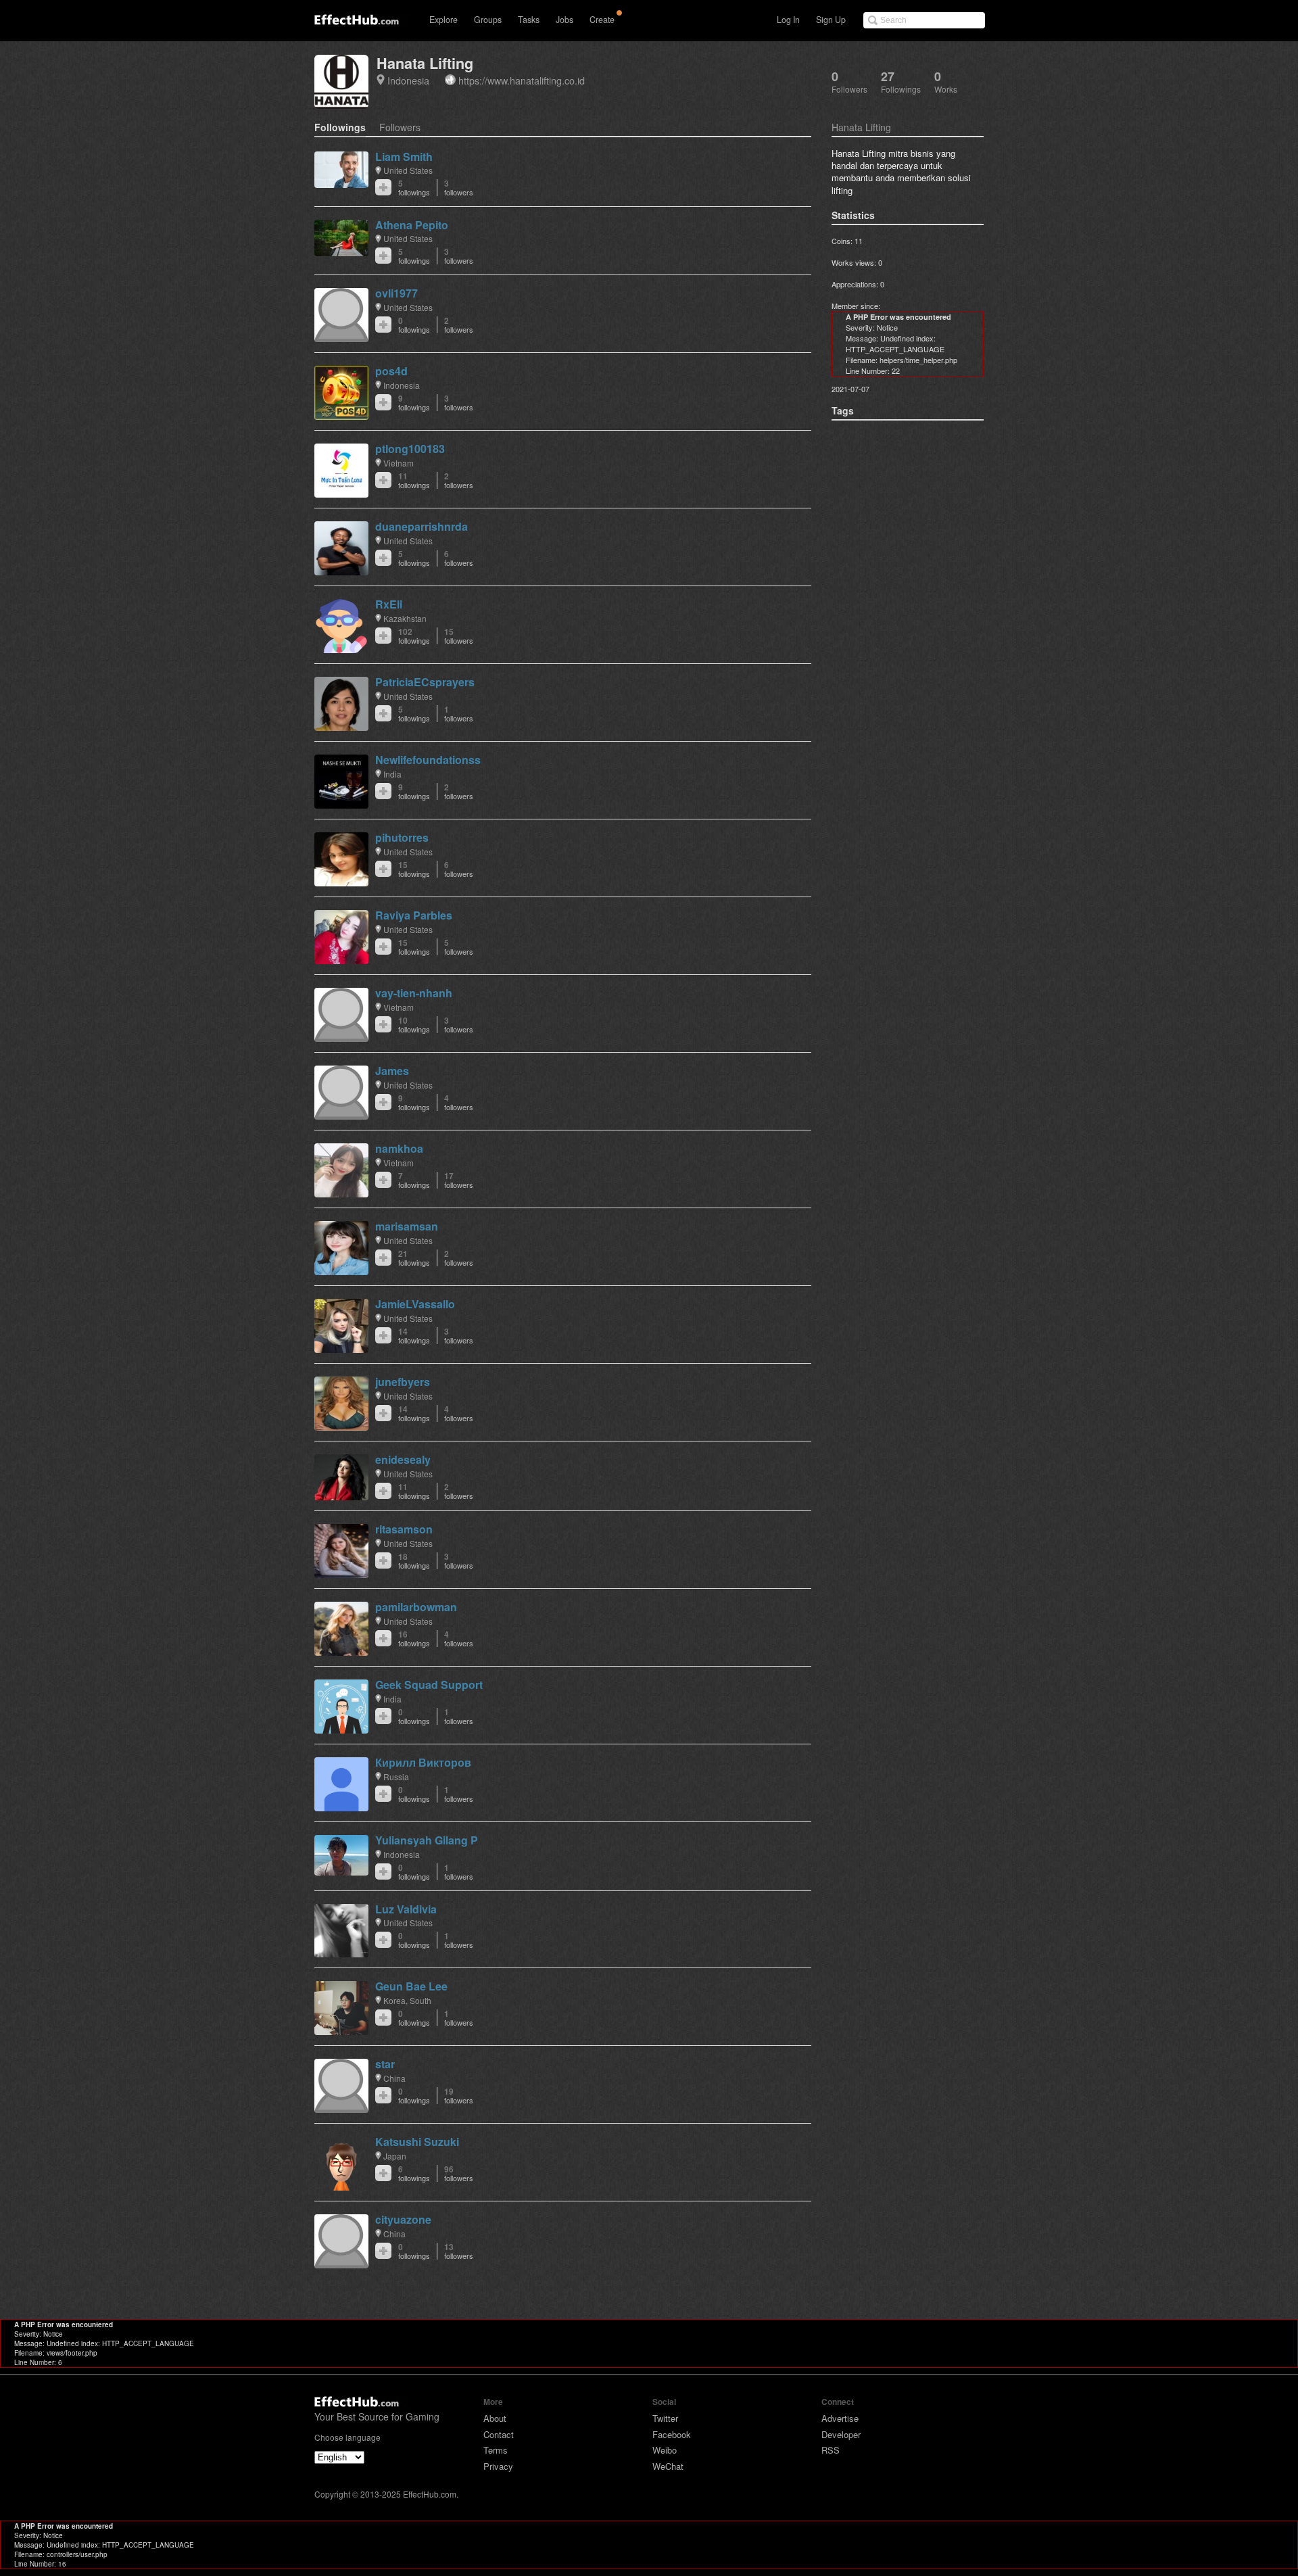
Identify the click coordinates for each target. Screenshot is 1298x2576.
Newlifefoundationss (428, 760)
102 (414, 636)
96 (459, 2173)
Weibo (665, 2450)
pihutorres (402, 837)
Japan (395, 2156)
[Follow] (383, 187)
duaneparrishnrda (422, 526)
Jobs (564, 20)
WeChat (668, 2466)
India (392, 774)
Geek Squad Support (429, 1685)
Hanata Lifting (425, 63)
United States (408, 170)
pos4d (391, 371)
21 (414, 1258)
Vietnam (399, 463)
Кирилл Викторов (423, 1762)
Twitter (665, 2418)
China (394, 2078)
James (392, 1071)
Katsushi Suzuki (417, 2142)
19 (459, 2096)
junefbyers (403, 1382)
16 (414, 1639)
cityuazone (403, 2219)
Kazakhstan (405, 618)
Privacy (498, 2466)
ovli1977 (396, 293)
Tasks (529, 20)
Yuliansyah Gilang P (427, 1840)
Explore (443, 20)
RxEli (389, 604)
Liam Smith (404, 157)
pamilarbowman (416, 1607)
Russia (396, 1776)
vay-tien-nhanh (414, 993)
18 (414, 1561)
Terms (496, 2450)
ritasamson (404, 1529)
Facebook (672, 2434)
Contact (499, 2434)
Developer (841, 2434)
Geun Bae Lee (411, 1986)
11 (414, 480)
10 (414, 1025)
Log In (788, 20)
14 (414, 1336)
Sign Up (831, 20)
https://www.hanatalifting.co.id (522, 80)
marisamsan (407, 1226)
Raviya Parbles (414, 915)
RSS (831, 2450)
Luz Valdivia (406, 1909)
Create (602, 20)
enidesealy (403, 1459)
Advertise (840, 2418)
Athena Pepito (412, 225)
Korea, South (407, 2000)
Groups (488, 20)
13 (459, 2251)
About (495, 2418)
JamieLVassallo (415, 1304)
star (385, 2064)
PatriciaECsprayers (425, 682)
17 (459, 1180)
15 (459, 636)
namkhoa (399, 1148)
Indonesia (408, 80)
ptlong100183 (410, 449)
